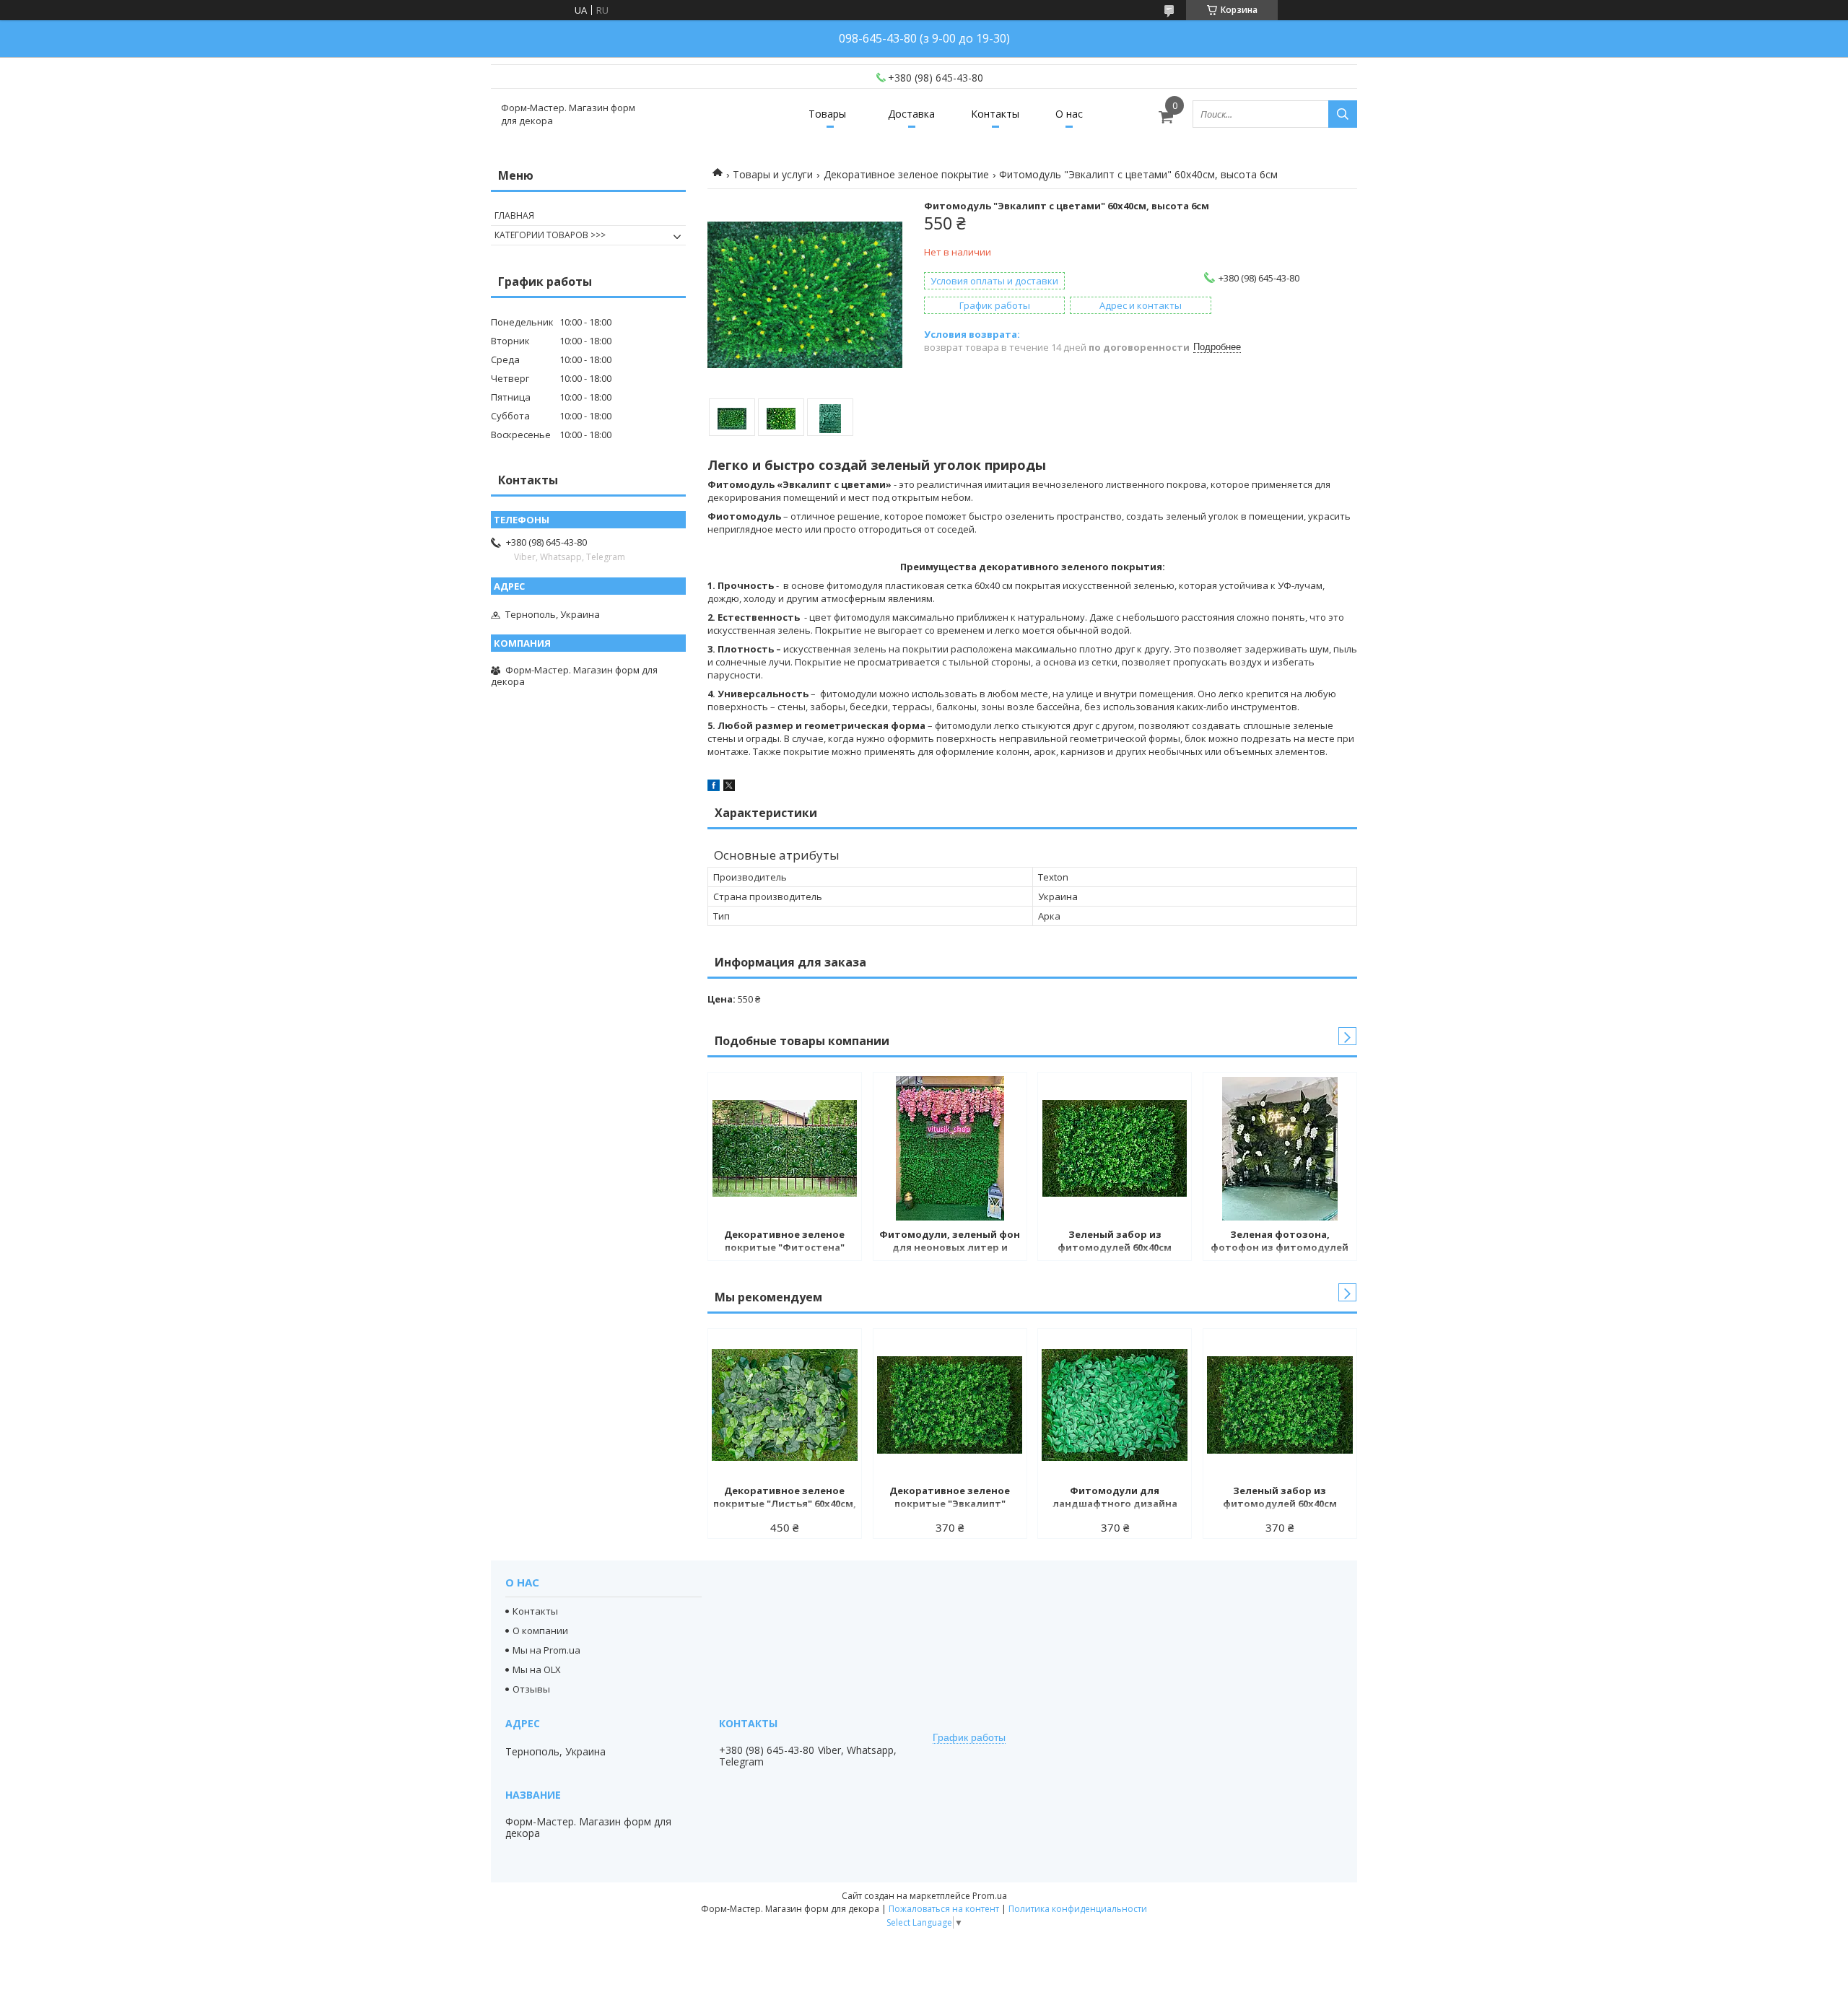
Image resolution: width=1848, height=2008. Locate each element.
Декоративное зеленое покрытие (906, 174)
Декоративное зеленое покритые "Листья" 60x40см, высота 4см (785, 1498)
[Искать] (1343, 114)
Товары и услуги (773, 174)
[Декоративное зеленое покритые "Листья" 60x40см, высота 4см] (785, 1405)
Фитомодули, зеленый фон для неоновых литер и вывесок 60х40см (950, 1242)
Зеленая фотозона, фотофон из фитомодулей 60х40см (1280, 1242)
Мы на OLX (537, 1669)
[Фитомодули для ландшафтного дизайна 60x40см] (1115, 1405)
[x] (729, 787)
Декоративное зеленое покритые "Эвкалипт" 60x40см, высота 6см (950, 1498)
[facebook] (714, 787)
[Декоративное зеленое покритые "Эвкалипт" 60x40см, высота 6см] (950, 1405)
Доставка (911, 114)
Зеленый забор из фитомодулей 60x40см (1115, 1241)
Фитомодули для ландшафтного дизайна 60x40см (1115, 1498)
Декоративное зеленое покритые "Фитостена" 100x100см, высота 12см (784, 1242)
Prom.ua (990, 1896)
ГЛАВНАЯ (514, 215)
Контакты (995, 114)
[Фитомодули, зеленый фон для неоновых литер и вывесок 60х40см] (950, 1148)
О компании (540, 1631)
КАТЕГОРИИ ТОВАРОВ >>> (550, 235)
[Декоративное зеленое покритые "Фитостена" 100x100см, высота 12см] (785, 1148)
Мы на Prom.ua (546, 1650)
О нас (1069, 114)
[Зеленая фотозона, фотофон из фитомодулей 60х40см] (1280, 1148)
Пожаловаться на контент (944, 1909)
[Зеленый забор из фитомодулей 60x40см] (1115, 1148)
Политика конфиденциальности (1078, 1909)
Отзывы (531, 1689)
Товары (827, 114)
